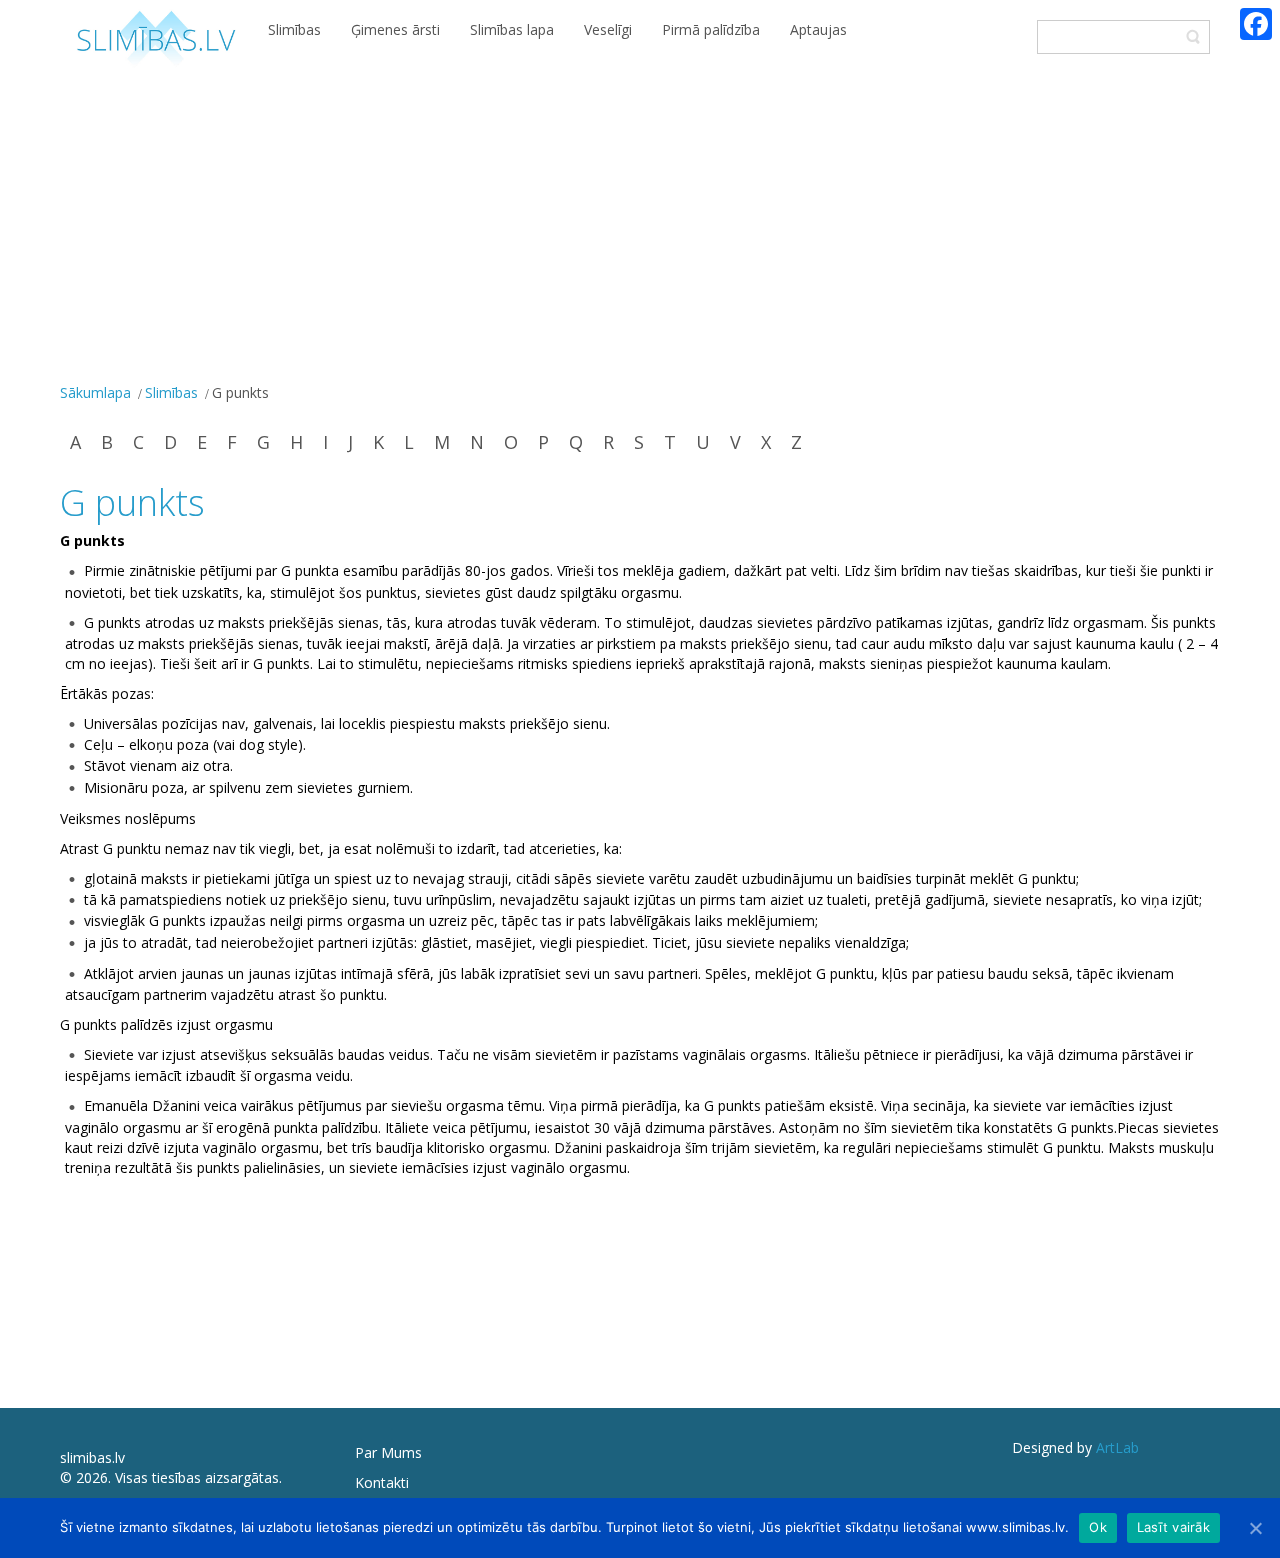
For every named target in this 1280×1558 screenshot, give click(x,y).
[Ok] (1255, 1528)
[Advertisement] (640, 228)
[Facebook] (1256, 24)
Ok (1098, 1527)
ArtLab (1117, 1447)
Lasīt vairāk (1173, 1527)
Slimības (171, 392)
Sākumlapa (95, 392)
